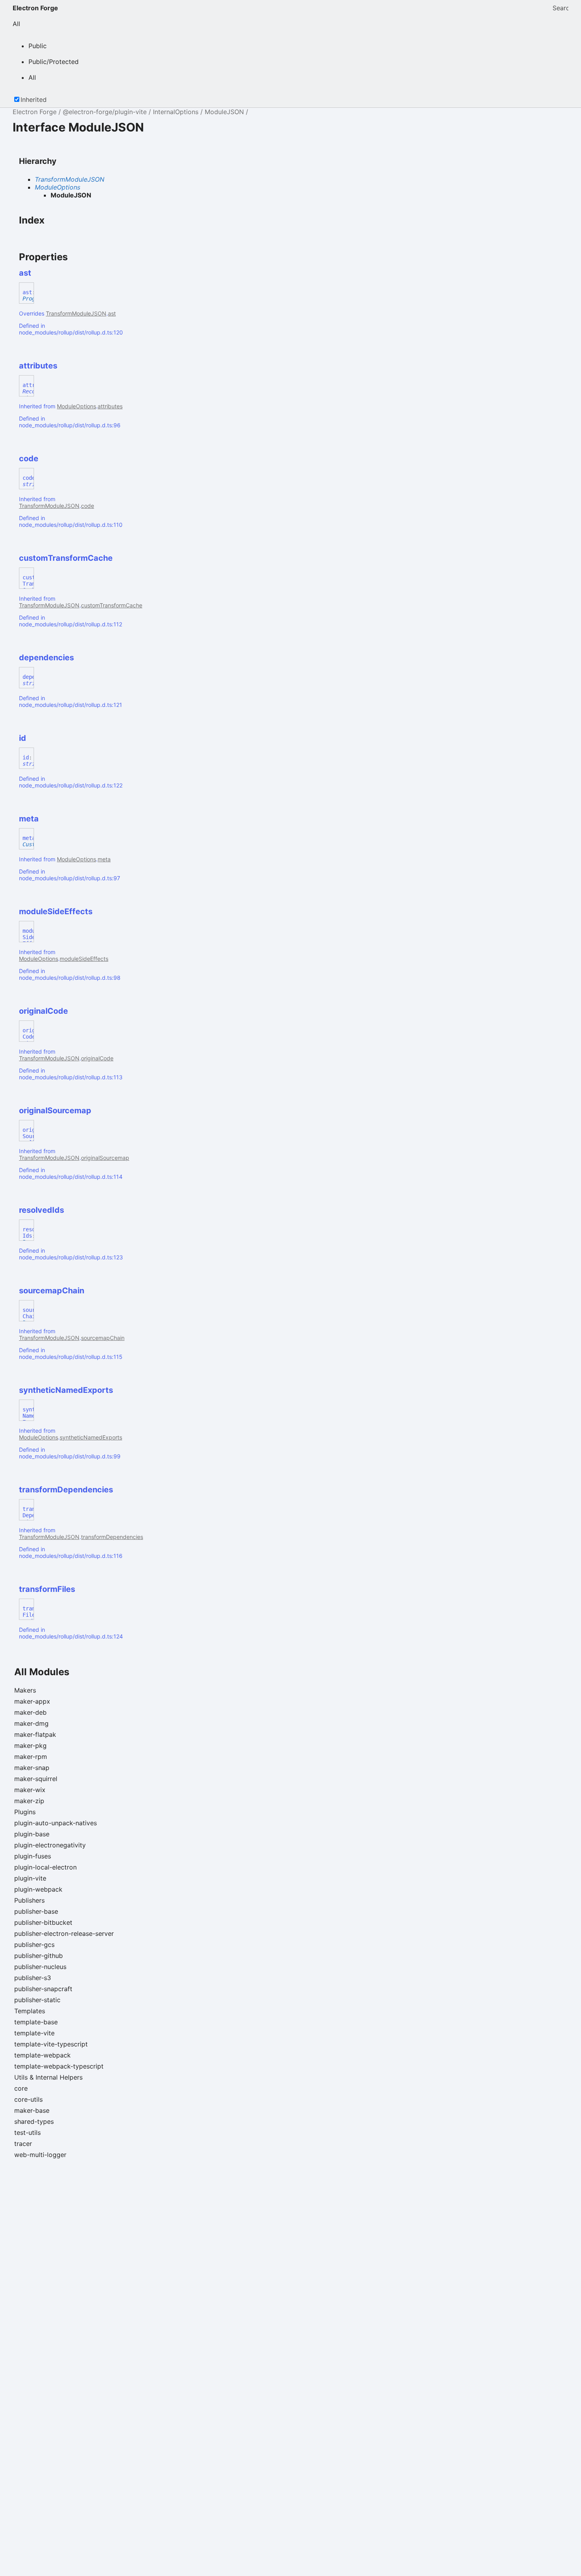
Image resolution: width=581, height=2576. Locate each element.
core (21, 2088)
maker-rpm (31, 1757)
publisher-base (36, 1911)
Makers (25, 1690)
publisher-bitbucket (43, 1922)
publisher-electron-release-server (64, 1933)
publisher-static (37, 2000)
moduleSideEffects (84, 959)
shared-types (34, 2121)
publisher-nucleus (40, 1967)
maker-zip (29, 1801)
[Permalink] (38, 273)
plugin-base (32, 1834)
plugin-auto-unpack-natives (56, 1823)
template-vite (34, 2033)
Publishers (29, 1900)
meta (104, 859)
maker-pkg (30, 1746)
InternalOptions (176, 112)
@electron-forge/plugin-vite (105, 112)
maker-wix (30, 1790)
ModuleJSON (224, 112)
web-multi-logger (40, 2155)
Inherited (34, 100)
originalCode (97, 1058)
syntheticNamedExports (91, 1437)
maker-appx (32, 1701)
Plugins (25, 1812)
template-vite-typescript (51, 2044)
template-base (36, 2022)
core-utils (28, 2099)
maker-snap (32, 1768)
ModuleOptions (58, 187)
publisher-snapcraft (43, 1989)
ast (112, 313)
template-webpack (42, 2055)
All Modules (42, 1672)
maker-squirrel (36, 1779)
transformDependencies (112, 1537)
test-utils (27, 2133)
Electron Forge (35, 8)
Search (560, 8)
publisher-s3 (33, 1978)
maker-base (32, 2110)
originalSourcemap (105, 1158)
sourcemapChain (103, 1338)
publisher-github (39, 1956)
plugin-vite (30, 1878)
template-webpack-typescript (59, 2066)
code (88, 506)
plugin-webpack (38, 1889)
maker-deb (30, 1712)
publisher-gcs (34, 1945)
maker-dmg (31, 1723)
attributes (110, 406)
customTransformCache (112, 605)
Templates (30, 2011)
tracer (23, 2144)
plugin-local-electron (45, 1867)
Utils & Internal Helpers (48, 2077)
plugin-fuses (33, 1856)
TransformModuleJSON (70, 179)
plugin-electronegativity (50, 1845)
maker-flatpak (35, 1734)
